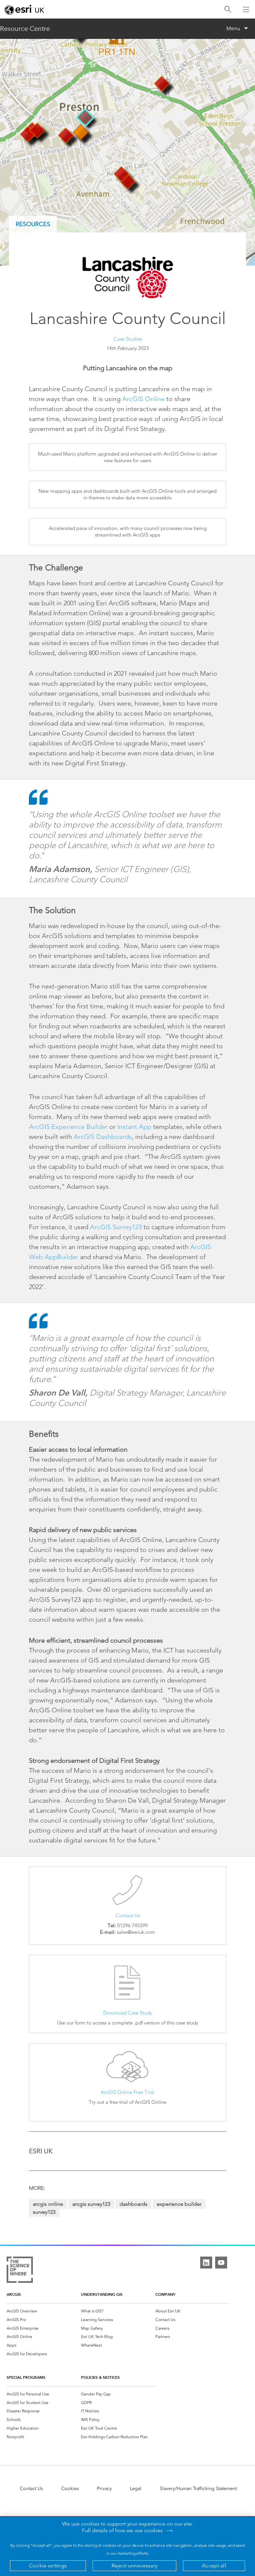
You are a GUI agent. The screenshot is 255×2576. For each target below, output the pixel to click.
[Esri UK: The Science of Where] (20, 2271)
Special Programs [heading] (26, 2377)
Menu (233, 28)
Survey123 (44, 2212)
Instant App (134, 1127)
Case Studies (128, 339)
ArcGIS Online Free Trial (127, 2092)
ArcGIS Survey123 (116, 1227)
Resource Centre (25, 29)
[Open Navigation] (246, 9)
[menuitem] (44, 2311)
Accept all (214, 2566)
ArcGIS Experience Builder (68, 1127)
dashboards (133, 2204)
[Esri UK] (24, 10)
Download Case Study (128, 2013)
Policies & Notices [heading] (100, 2377)
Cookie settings (48, 2566)
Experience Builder (179, 2204)
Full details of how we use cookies (122, 2531)
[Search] (228, 9)
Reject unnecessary (134, 2566)
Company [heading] (165, 2294)
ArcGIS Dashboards (103, 1137)
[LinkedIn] (206, 2263)
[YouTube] (221, 2263)
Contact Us (128, 1915)
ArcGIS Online (143, 399)
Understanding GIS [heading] (102, 2294)
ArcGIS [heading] (14, 2294)
